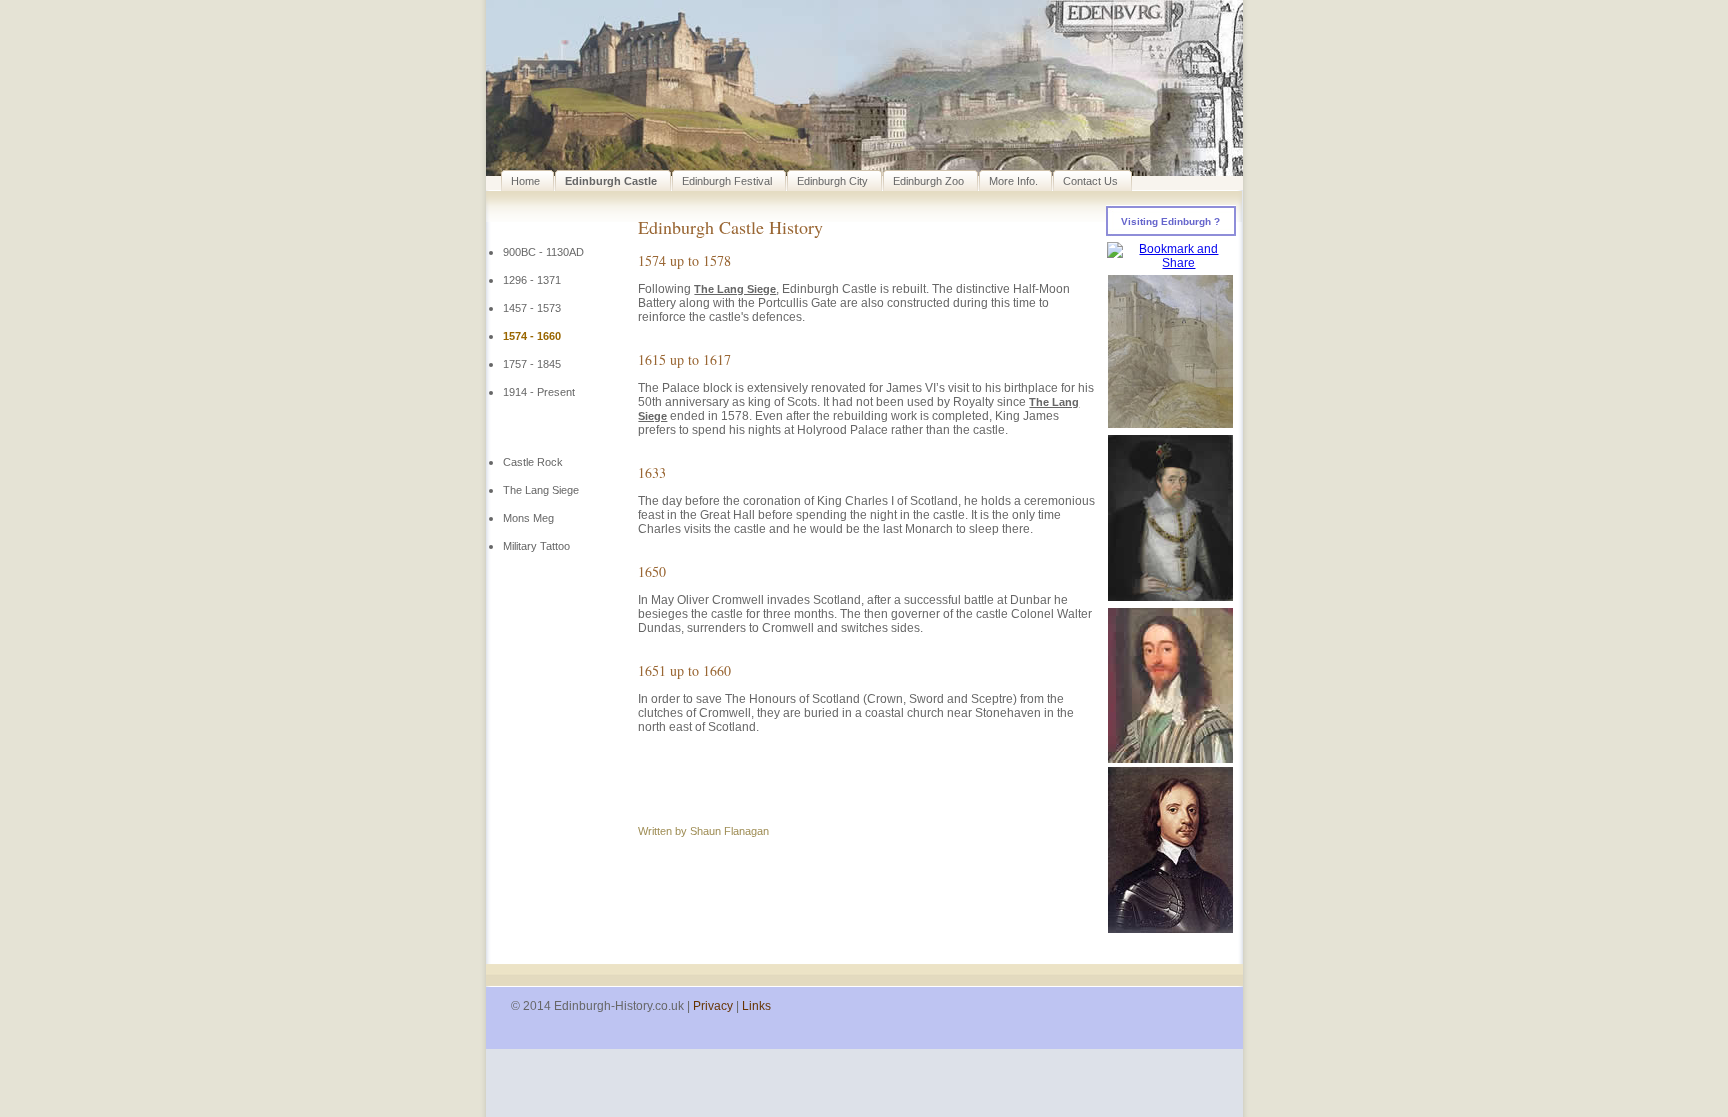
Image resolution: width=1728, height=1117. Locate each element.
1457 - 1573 (532, 308)
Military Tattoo (536, 546)
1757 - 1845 (532, 364)
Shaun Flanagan (729, 831)
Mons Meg (528, 518)
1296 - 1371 (532, 280)
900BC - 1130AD (543, 252)
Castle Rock (533, 462)
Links (756, 1006)
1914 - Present (539, 392)
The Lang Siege (541, 490)
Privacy (713, 1006)
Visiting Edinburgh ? (1170, 221)
